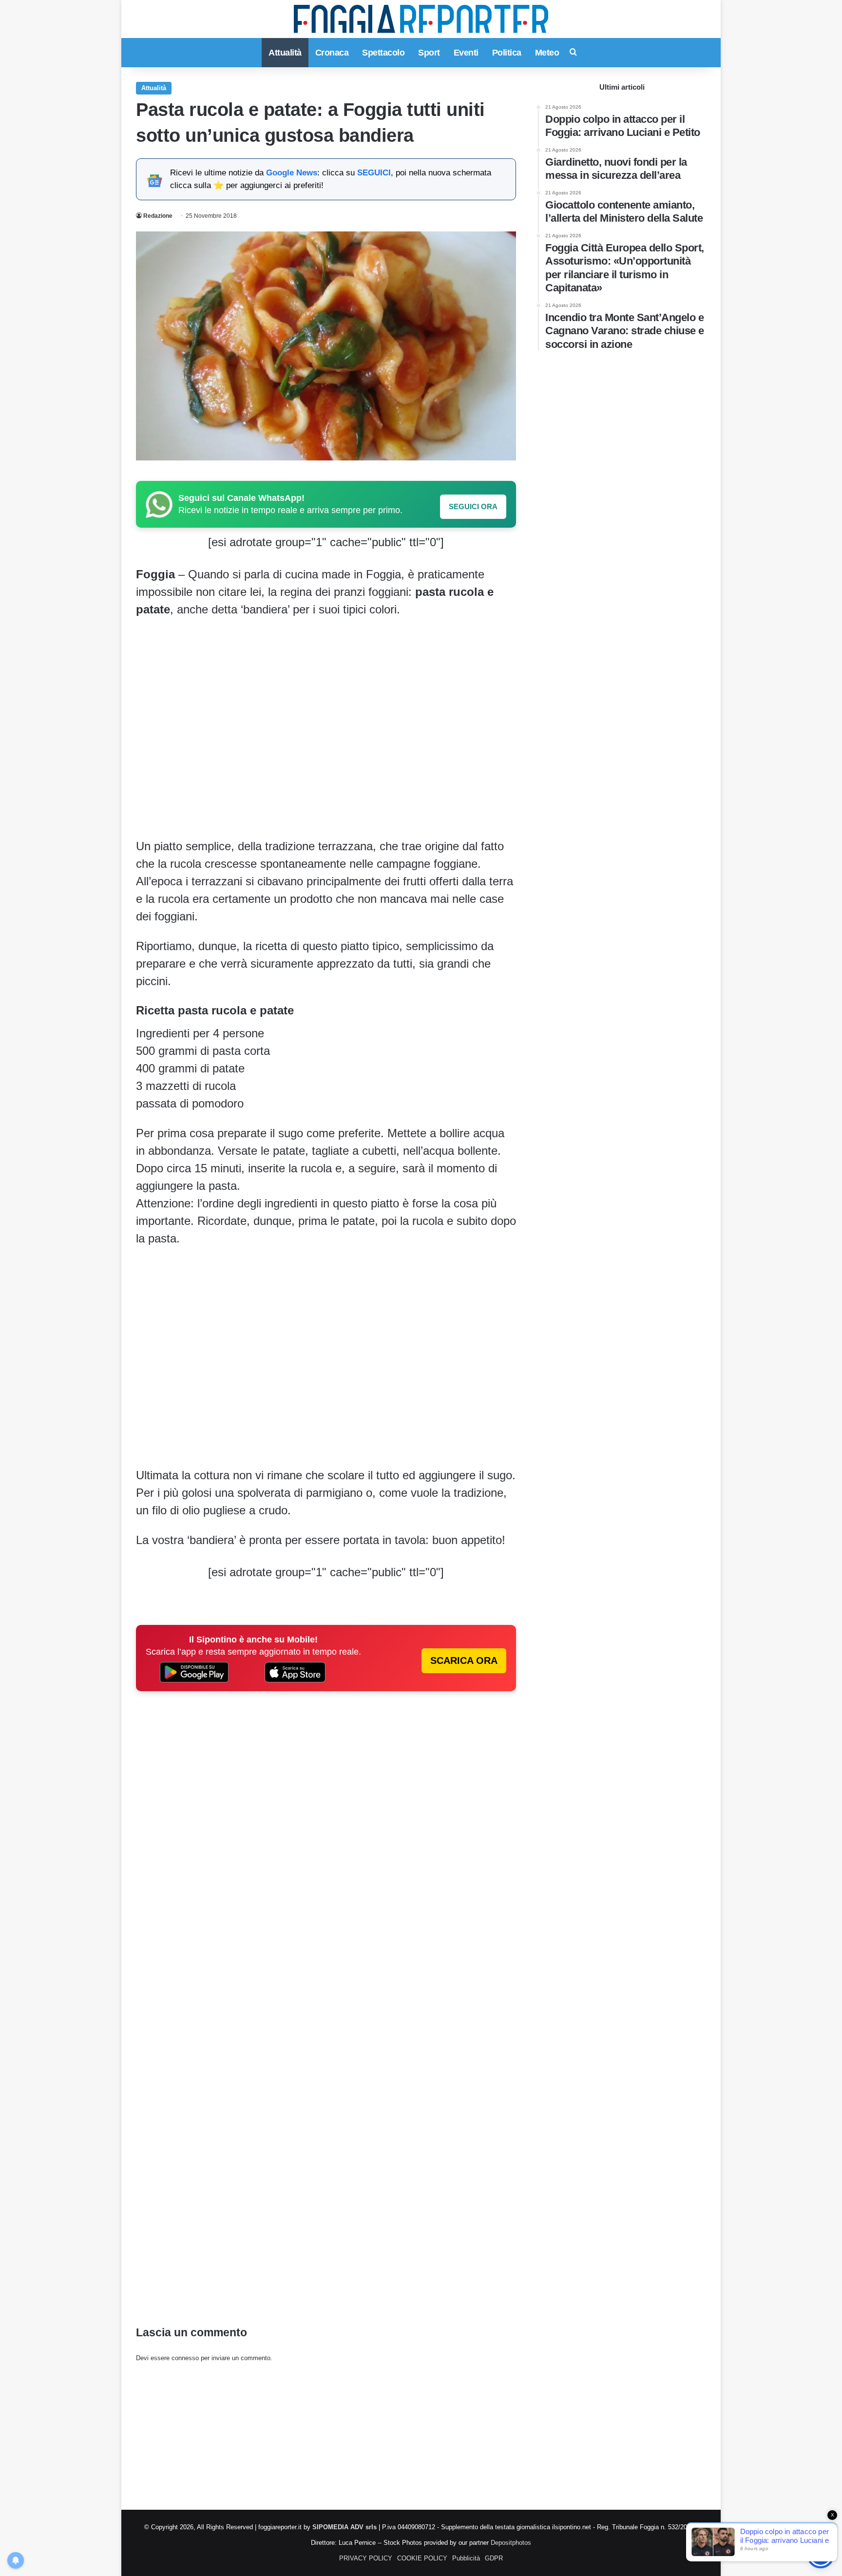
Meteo (547, 53)
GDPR (494, 2558)
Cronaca (332, 53)
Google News (292, 173)
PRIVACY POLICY (366, 2558)
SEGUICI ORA (473, 506)
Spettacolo (383, 53)
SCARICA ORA (464, 1660)
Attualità (285, 53)
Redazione (158, 216)
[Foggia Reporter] (421, 19)
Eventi (466, 53)
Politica (507, 53)
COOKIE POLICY (422, 2558)
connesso (185, 2358)
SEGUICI (374, 173)
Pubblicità (466, 2558)
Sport (429, 53)
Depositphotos (511, 2543)
